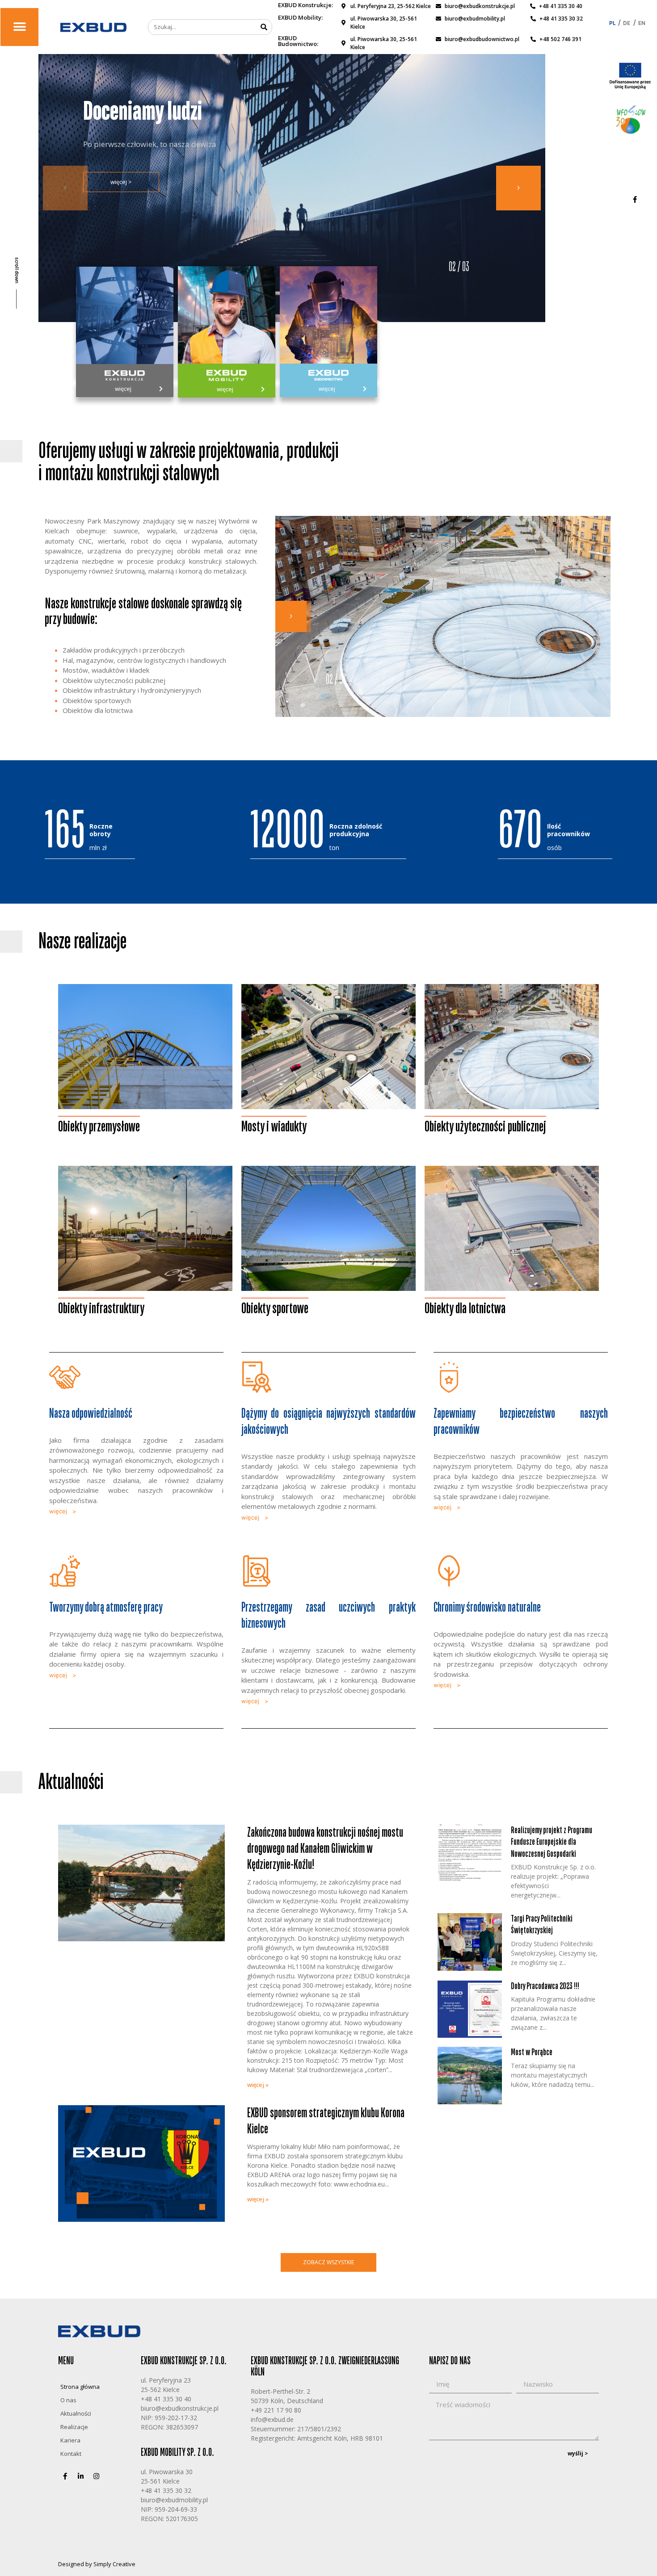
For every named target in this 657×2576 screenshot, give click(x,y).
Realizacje (74, 2427)
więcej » (258, 2085)
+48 (146, 2490)
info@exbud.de (272, 2419)
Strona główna (80, 2387)
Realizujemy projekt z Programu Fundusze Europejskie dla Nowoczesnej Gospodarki (552, 1842)
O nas (68, 2400)
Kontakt (71, 2454)
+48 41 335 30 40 (166, 2399)
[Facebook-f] (635, 199)
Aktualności (76, 2413)
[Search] (264, 27)
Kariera (70, 2440)
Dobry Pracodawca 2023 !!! (545, 1986)
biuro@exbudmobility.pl (174, 2500)
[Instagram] (96, 2476)
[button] (19, 27)
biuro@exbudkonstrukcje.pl (180, 2408)
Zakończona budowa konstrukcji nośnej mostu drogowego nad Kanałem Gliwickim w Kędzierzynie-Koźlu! (325, 1849)
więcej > (121, 193)
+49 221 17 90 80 (276, 2410)
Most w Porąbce (532, 2052)
